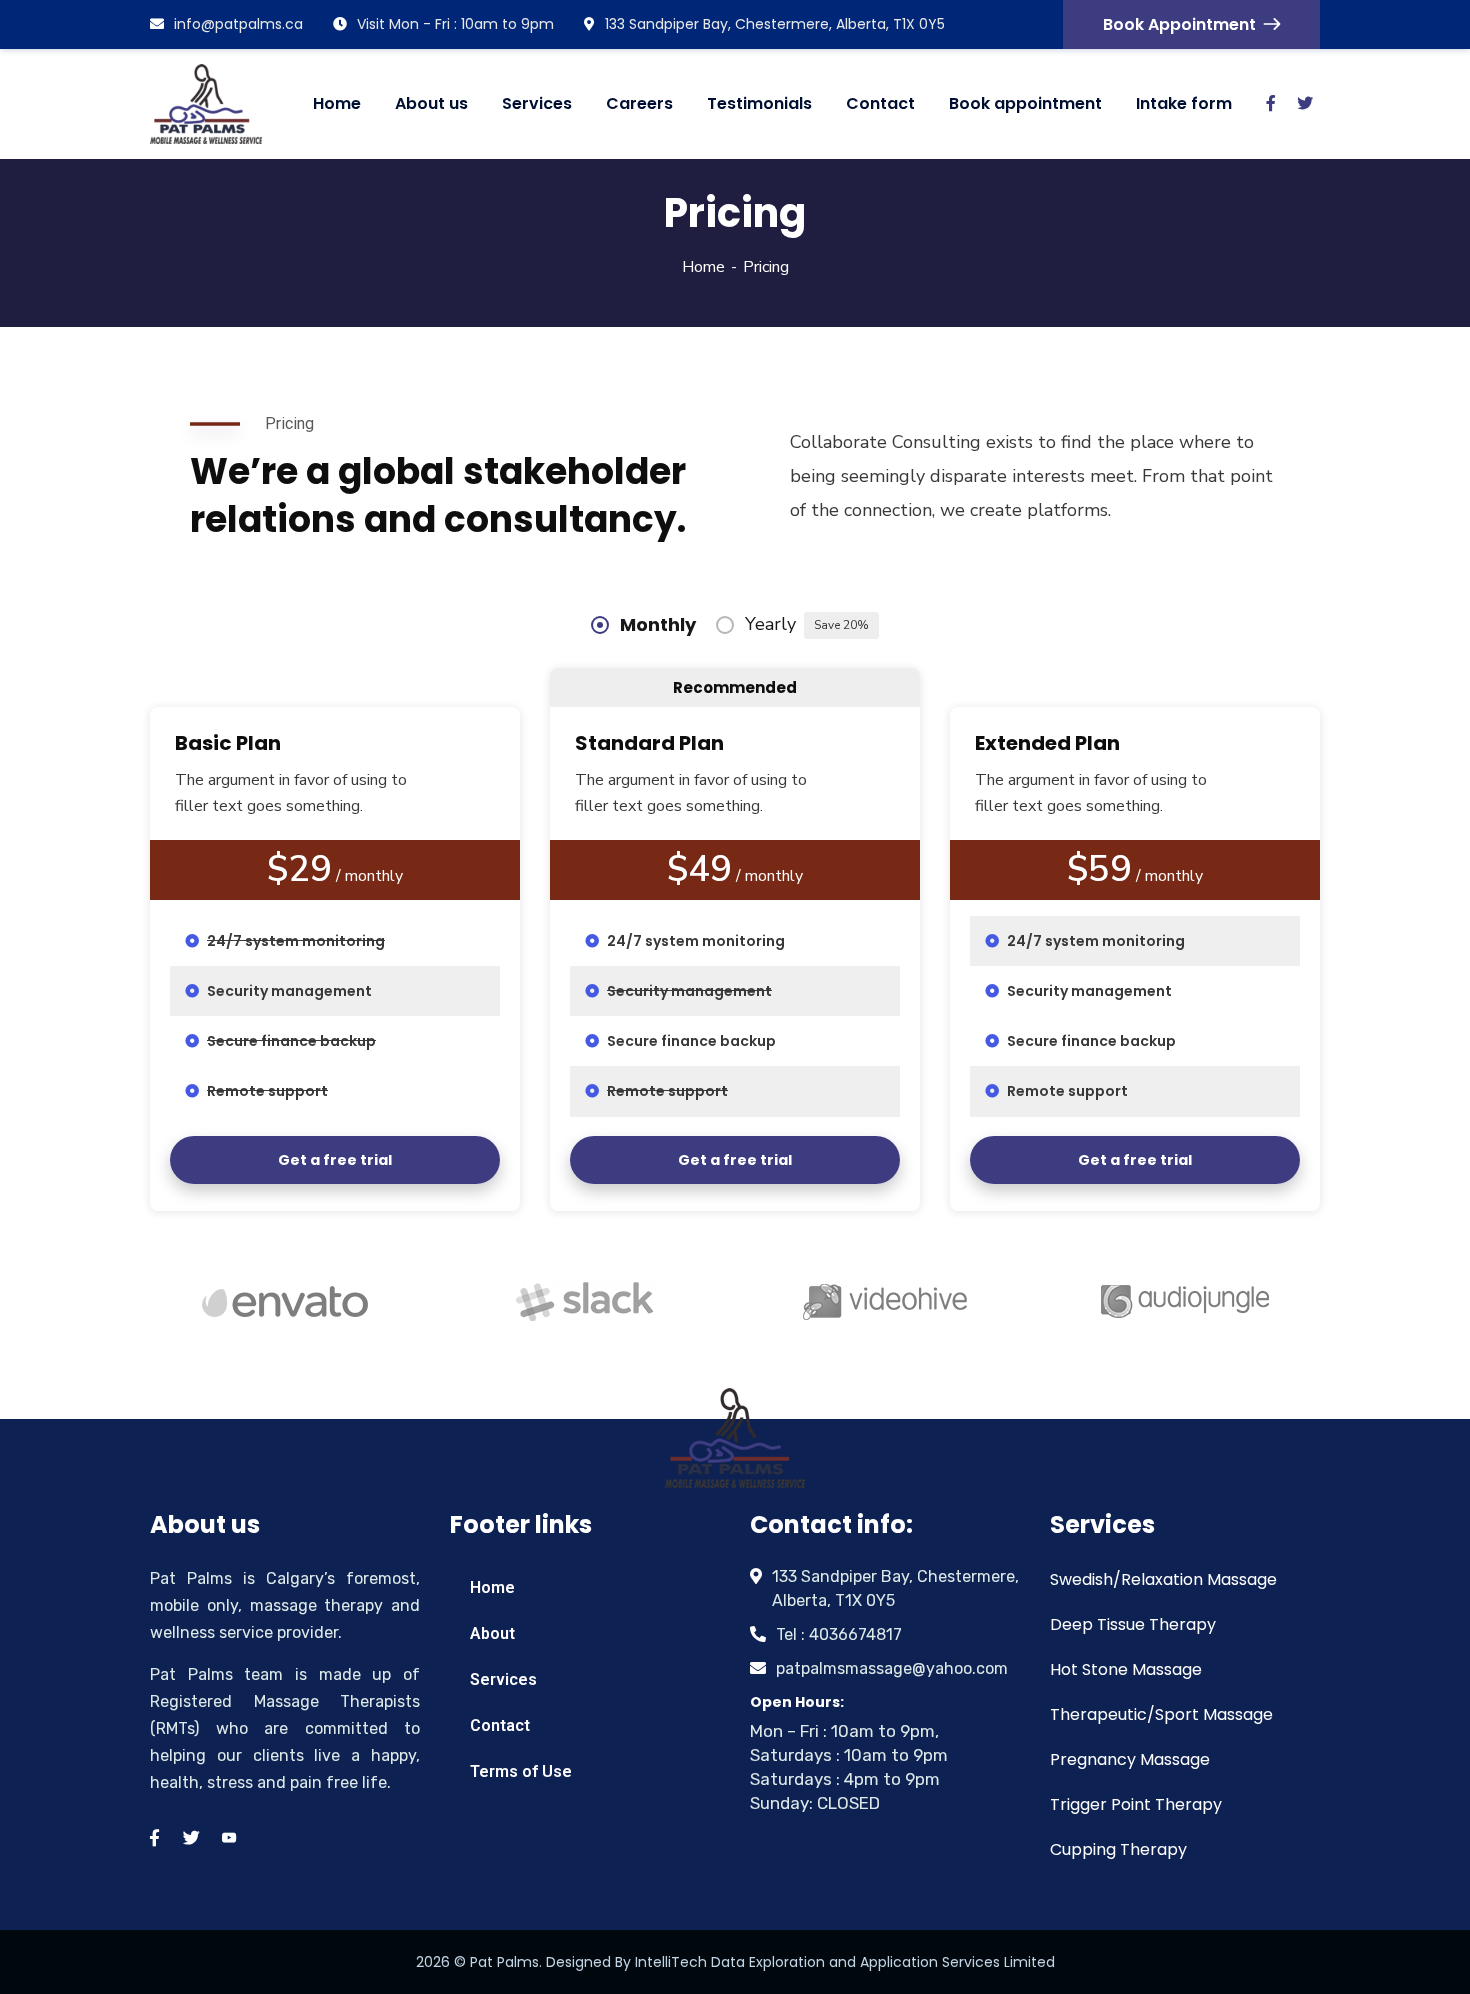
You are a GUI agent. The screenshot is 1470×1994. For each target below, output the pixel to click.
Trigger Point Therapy (1136, 1804)
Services (503, 1679)
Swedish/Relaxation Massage (1163, 1579)
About (492, 1633)
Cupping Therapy (1118, 1849)
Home (703, 267)
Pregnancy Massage (1130, 1759)
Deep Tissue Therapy (1133, 1624)
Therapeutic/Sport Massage (1161, 1714)
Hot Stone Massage (1126, 1669)
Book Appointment (1179, 24)
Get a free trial (335, 1160)
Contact (500, 1725)
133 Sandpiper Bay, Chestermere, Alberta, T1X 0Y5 (775, 24)
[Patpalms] (206, 104)
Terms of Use (521, 1771)
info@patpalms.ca (238, 24)
